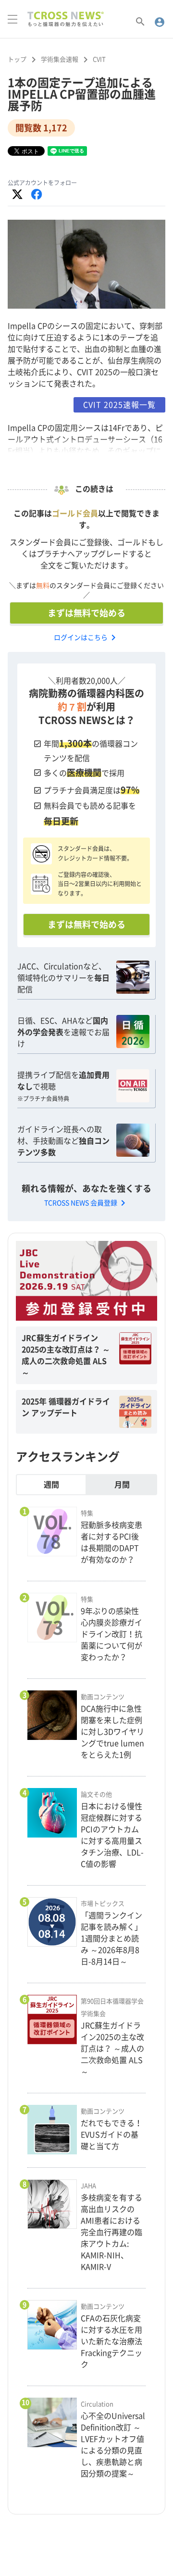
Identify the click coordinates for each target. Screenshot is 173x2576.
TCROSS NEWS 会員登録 (86, 1203)
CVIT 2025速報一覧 (119, 405)
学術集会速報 (60, 59)
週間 (51, 1485)
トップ (17, 59)
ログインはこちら (86, 638)
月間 (122, 1485)
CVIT (99, 59)
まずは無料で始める (86, 613)
